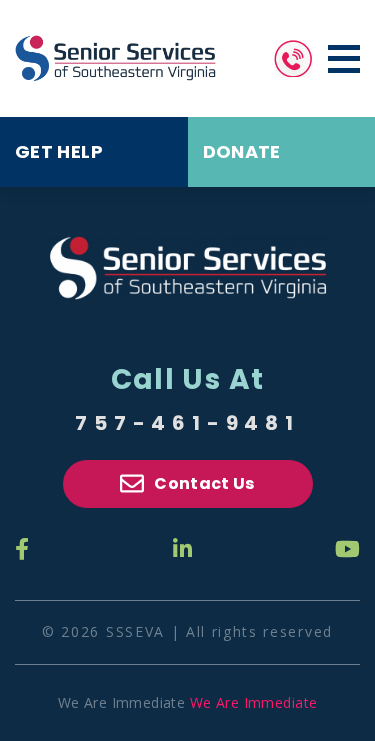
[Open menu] (344, 59)
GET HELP (59, 151)
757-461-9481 (187, 423)
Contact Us (204, 483)
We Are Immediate (254, 702)
